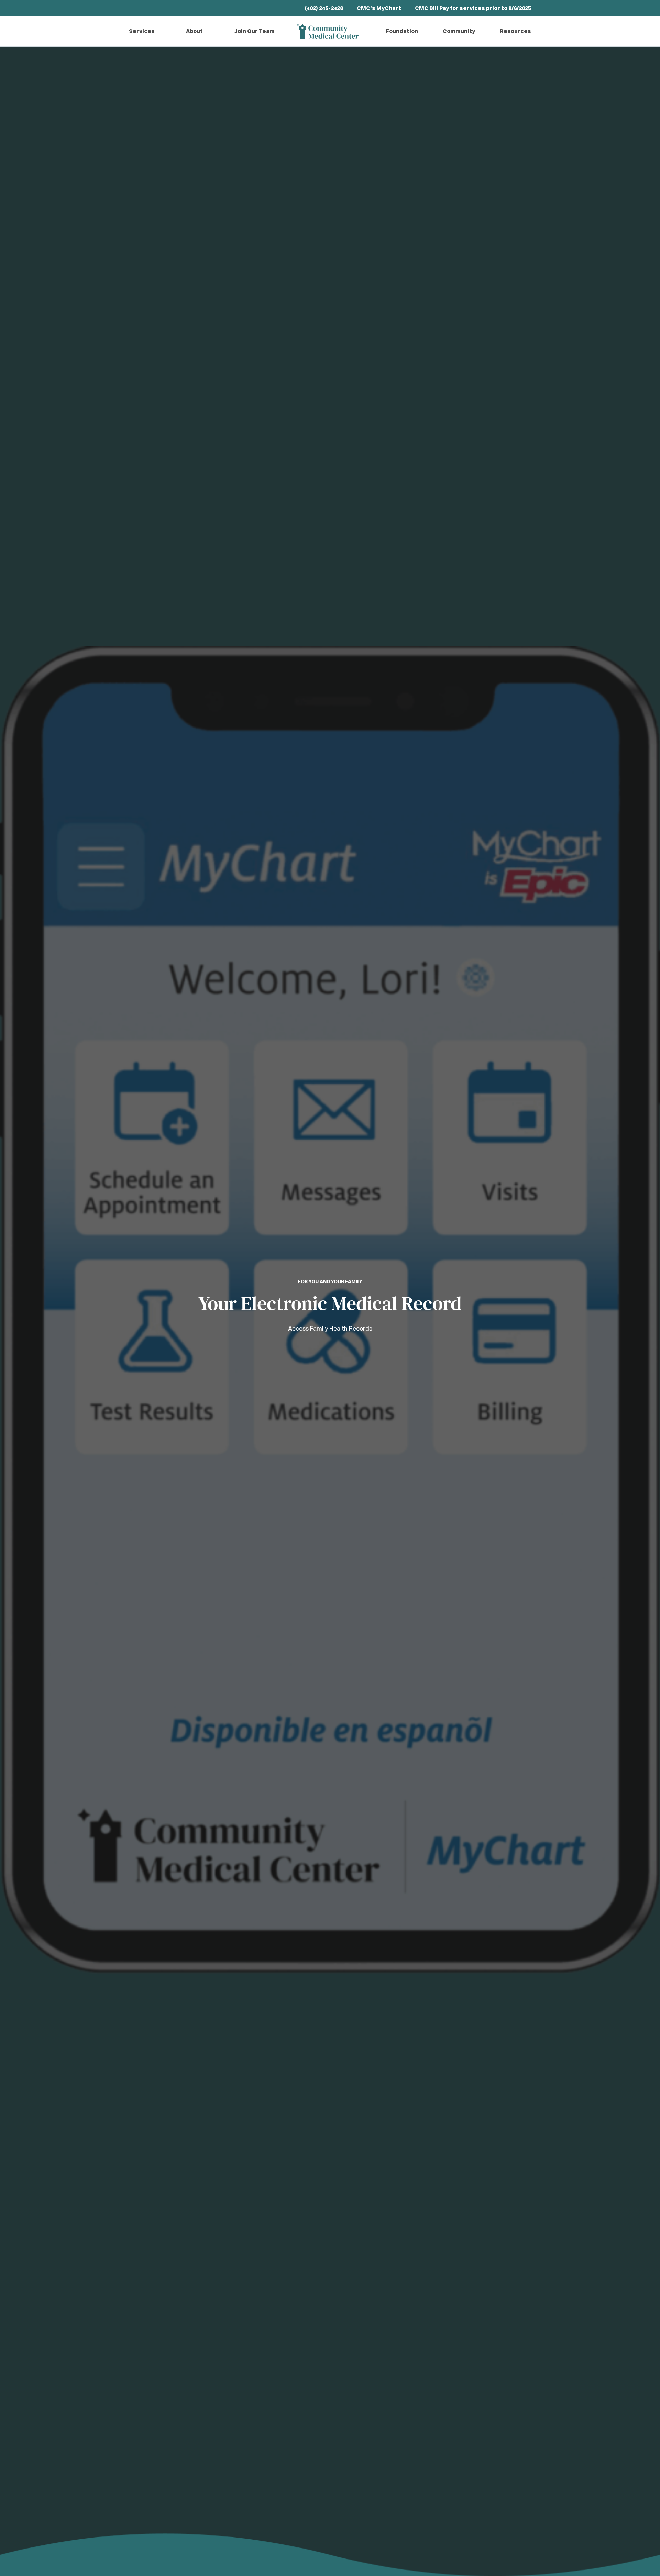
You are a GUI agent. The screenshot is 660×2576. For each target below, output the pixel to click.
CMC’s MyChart (379, 8)
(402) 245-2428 (324, 8)
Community (459, 31)
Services (142, 31)
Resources (515, 31)
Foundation (402, 31)
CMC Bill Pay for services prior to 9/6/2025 (473, 8)
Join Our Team (254, 31)
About (194, 31)
